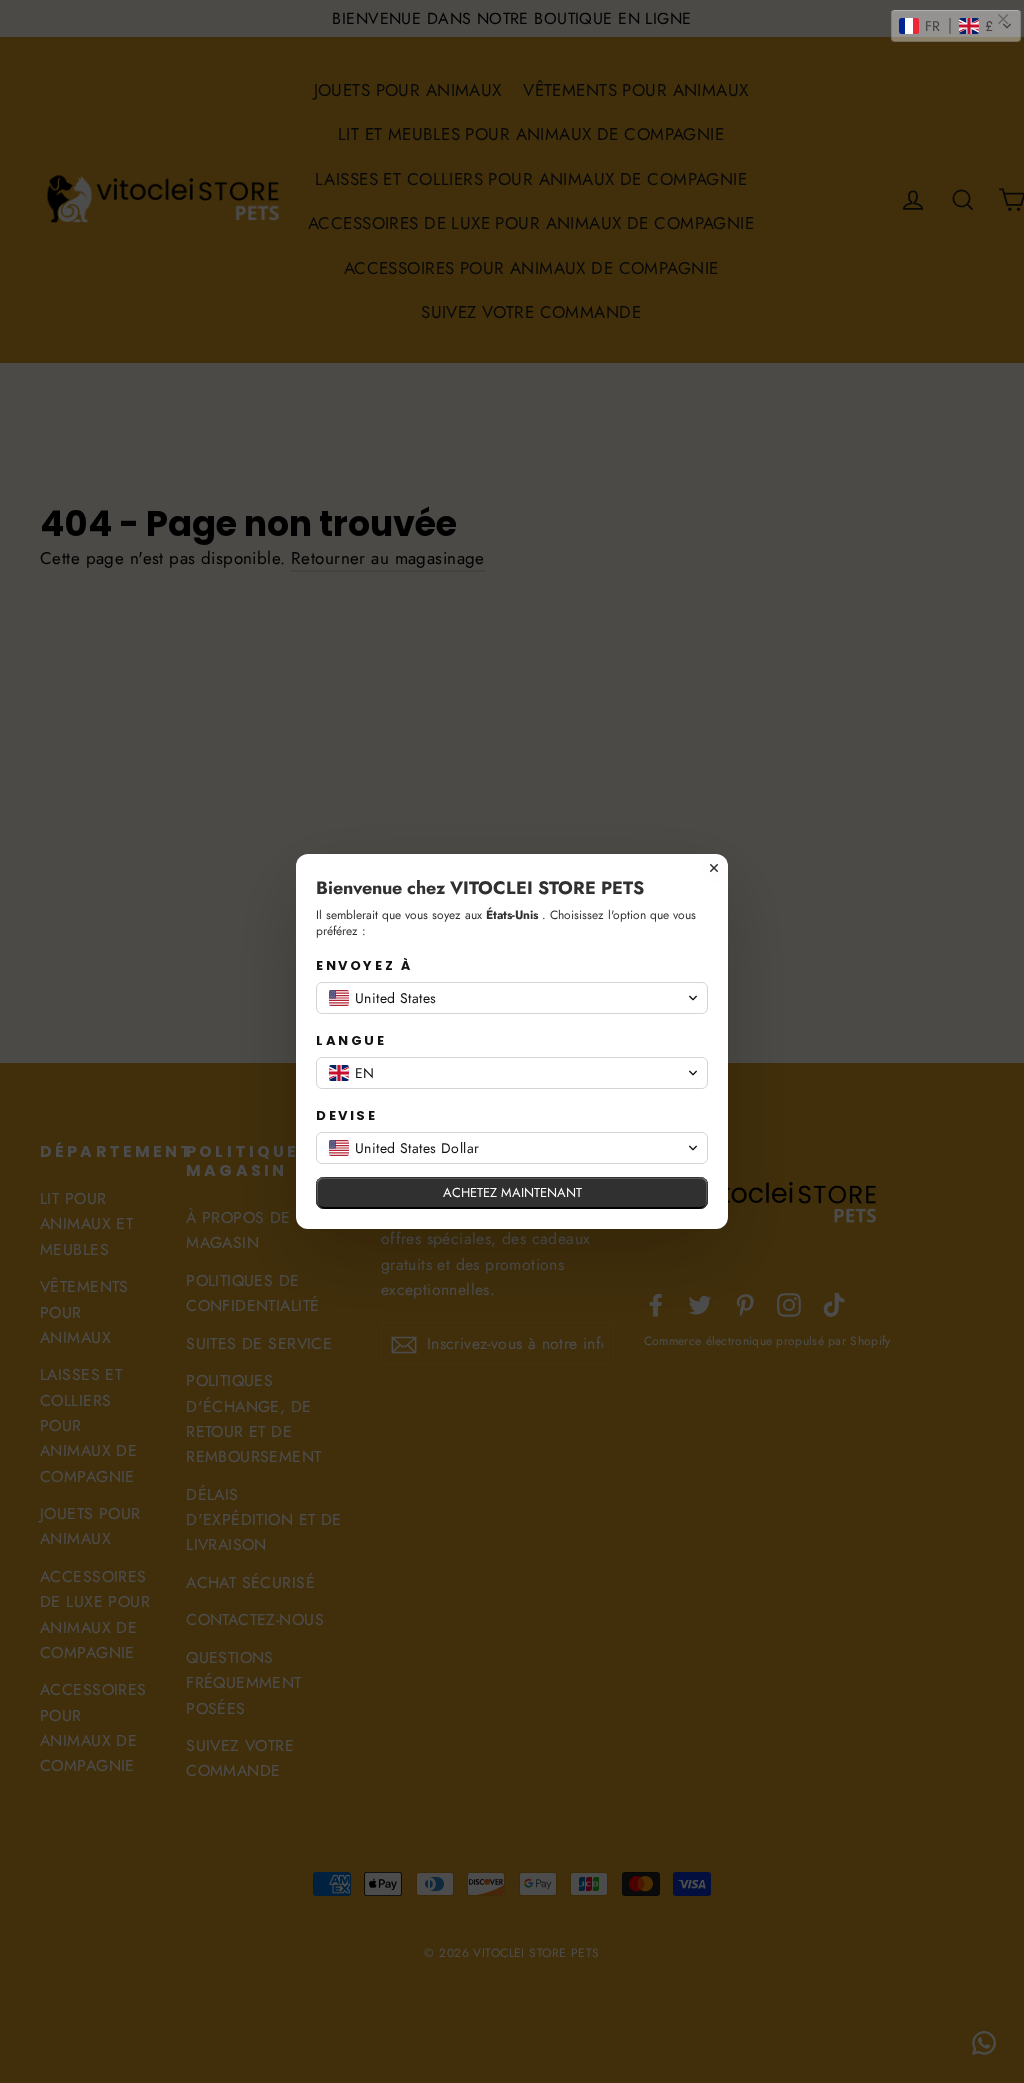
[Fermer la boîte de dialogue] (714, 868)
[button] (956, 26)
